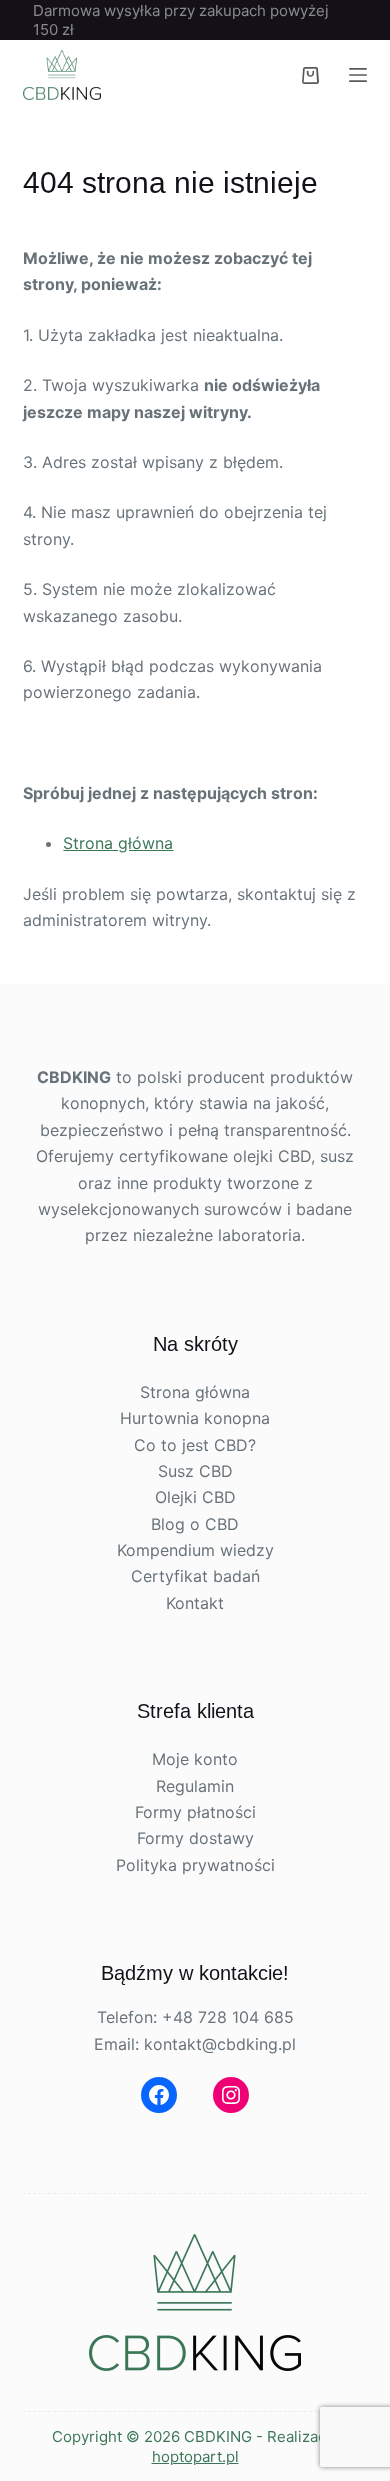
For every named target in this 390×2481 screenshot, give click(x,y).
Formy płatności (195, 1812)
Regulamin (195, 1786)
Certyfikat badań (195, 1576)
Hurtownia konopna (195, 1418)
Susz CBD (195, 1471)
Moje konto (195, 1759)
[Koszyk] (310, 75)
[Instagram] (231, 2095)
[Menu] (358, 75)
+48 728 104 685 (228, 2017)
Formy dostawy (195, 1838)
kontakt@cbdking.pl (220, 2044)
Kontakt (195, 1603)
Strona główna (118, 843)
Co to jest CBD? (195, 1445)
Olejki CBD (195, 1497)
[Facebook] (159, 2095)
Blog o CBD (195, 1524)
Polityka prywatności (195, 1865)
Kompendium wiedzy (195, 1550)
